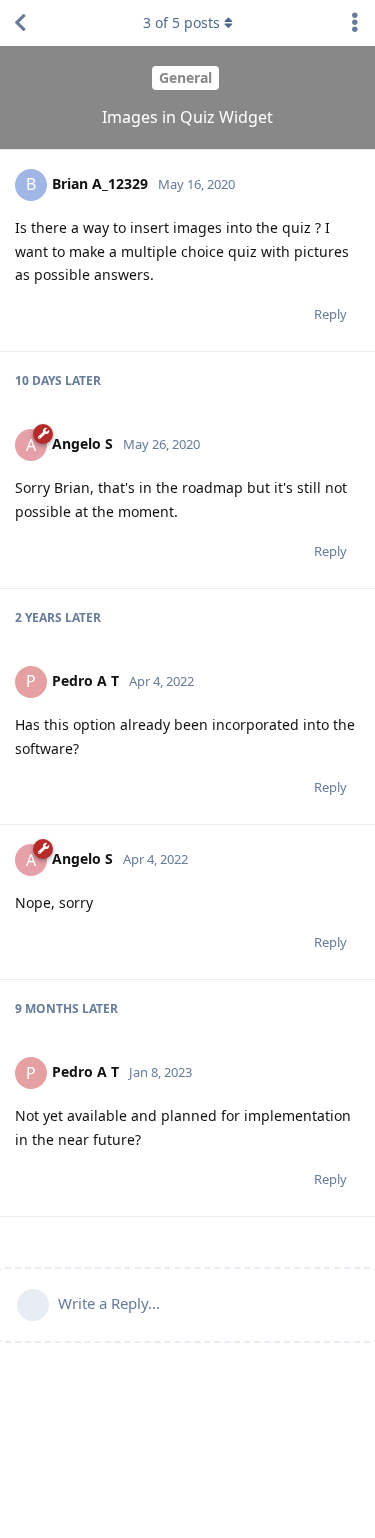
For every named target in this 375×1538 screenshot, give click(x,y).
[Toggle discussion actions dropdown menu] (355, 23)
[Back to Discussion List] (20, 23)
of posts (181, 22)
